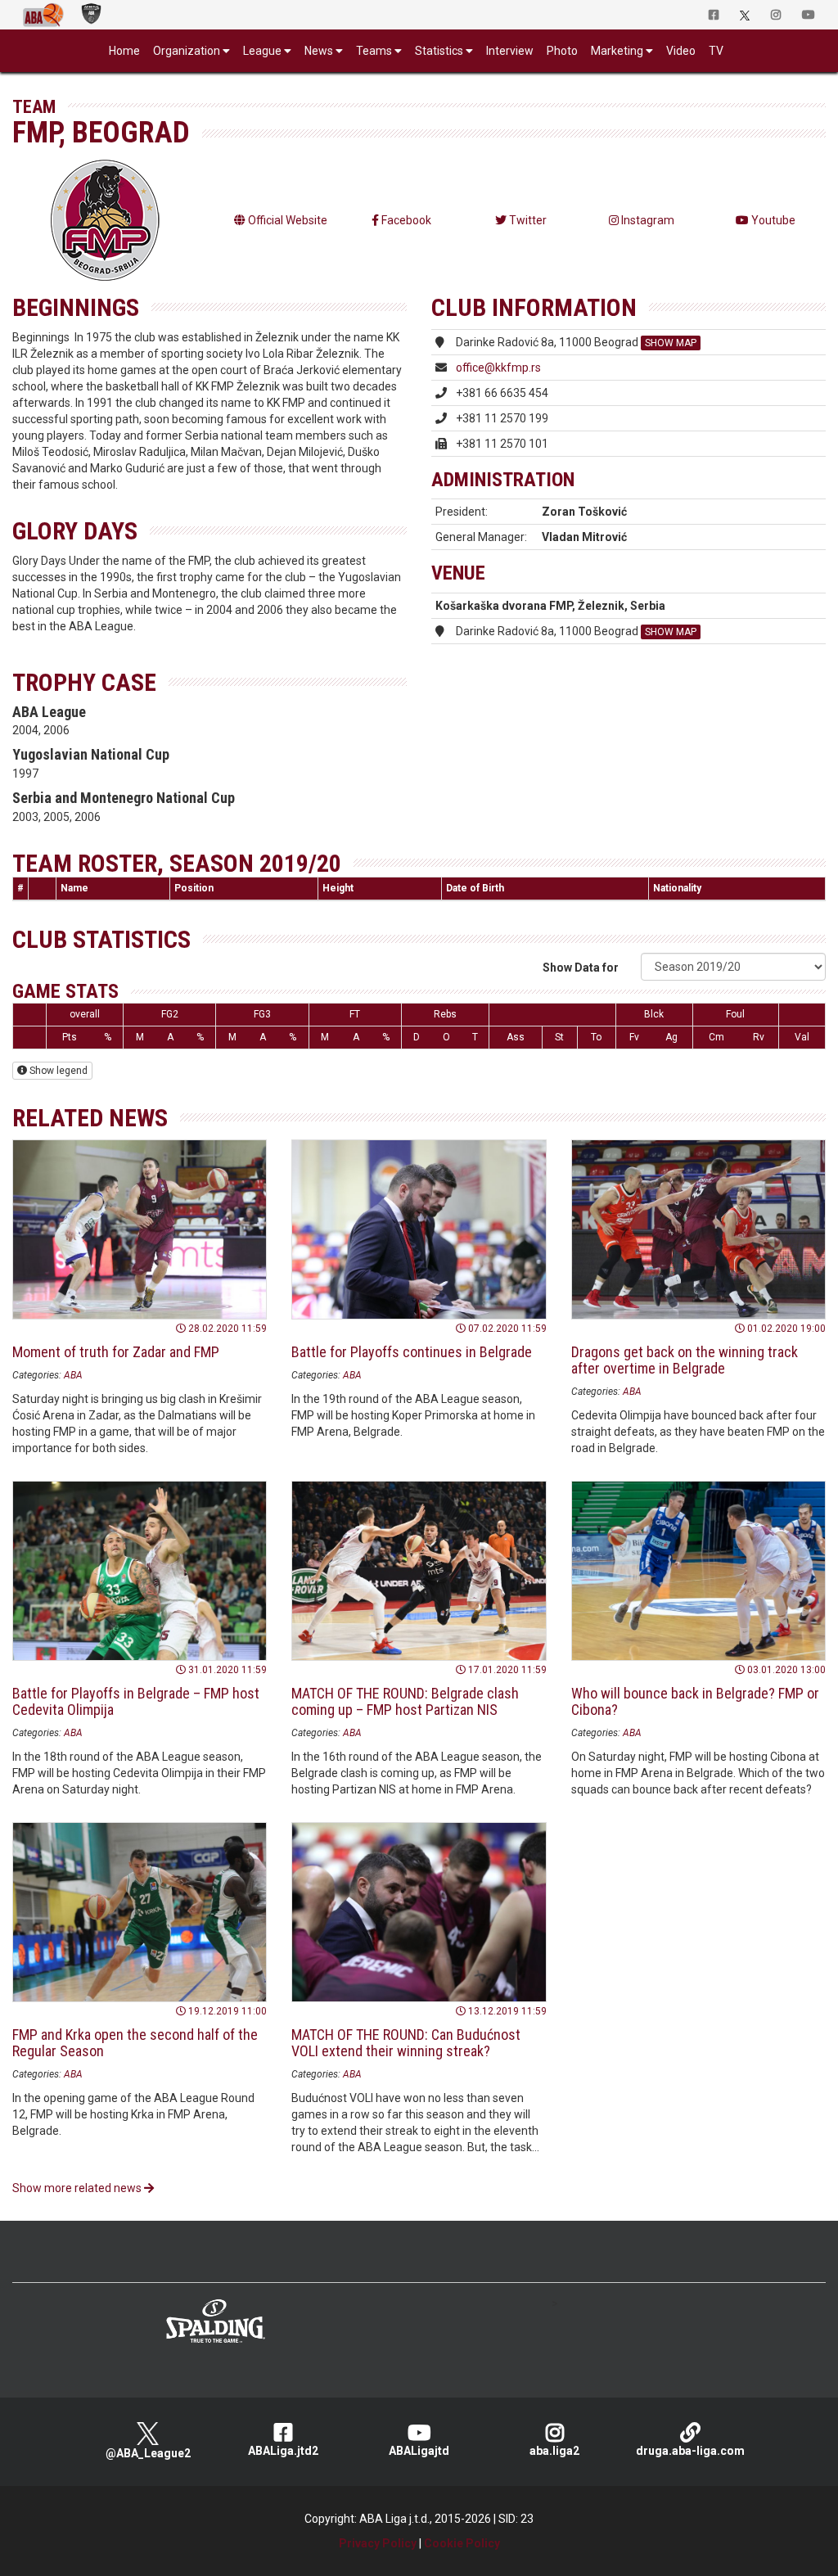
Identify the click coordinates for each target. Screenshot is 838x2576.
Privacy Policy (378, 2543)
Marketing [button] (617, 51)
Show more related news (78, 2188)
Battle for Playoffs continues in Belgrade (412, 1352)
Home (124, 51)
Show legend (57, 1071)
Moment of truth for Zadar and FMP (116, 1352)
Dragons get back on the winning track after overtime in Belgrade (685, 1360)
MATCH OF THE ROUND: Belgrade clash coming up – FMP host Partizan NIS (405, 1701)
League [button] (262, 51)
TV (716, 51)
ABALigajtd (419, 2451)
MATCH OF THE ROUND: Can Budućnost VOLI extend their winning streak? (406, 2043)
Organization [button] (187, 51)
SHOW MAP (671, 343)
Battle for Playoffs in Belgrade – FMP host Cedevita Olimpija (136, 1701)
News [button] (319, 51)
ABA (73, 1375)
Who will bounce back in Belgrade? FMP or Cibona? (695, 1701)
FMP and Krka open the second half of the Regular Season (135, 2043)
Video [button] (681, 51)
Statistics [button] (439, 51)
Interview (510, 51)
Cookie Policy (462, 2543)
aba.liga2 (554, 2451)
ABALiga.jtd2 (283, 2451)
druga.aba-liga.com (690, 2451)
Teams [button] (374, 51)
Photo (562, 51)
